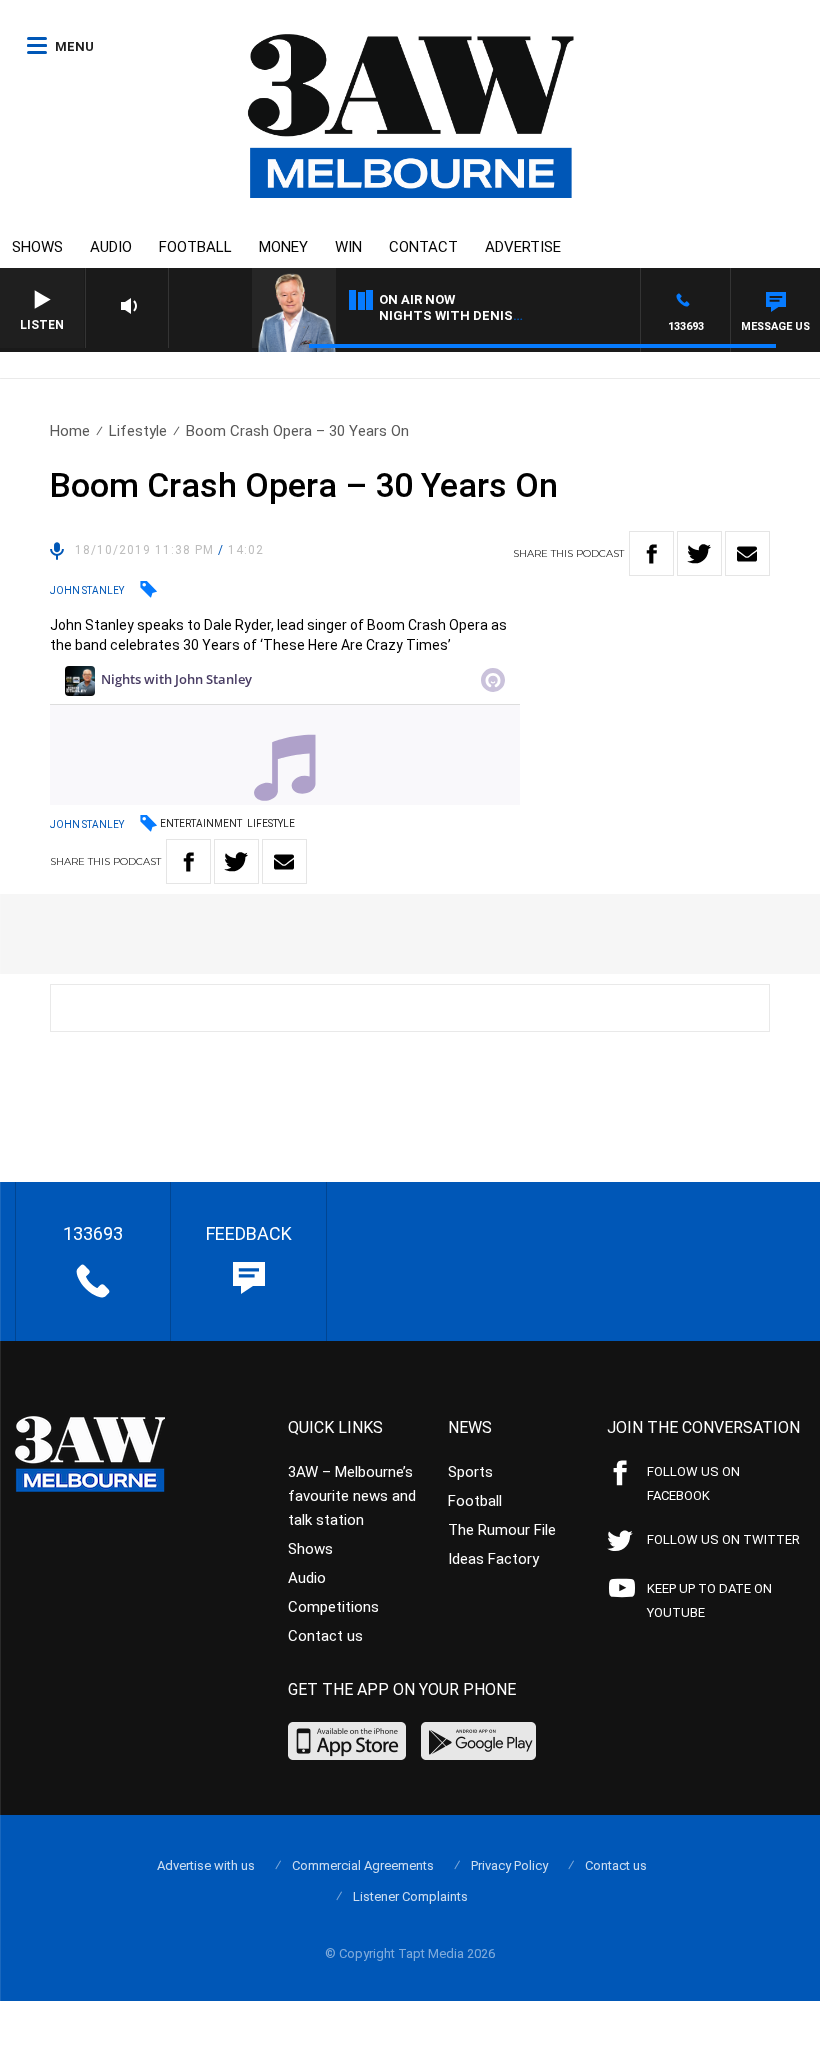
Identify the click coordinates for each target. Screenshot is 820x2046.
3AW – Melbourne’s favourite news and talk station (352, 1496)
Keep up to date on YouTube (709, 1600)
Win (348, 247)
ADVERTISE (523, 247)
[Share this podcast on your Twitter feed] (699, 553)
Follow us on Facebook (693, 1483)
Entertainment (201, 823)
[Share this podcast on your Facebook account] (651, 553)
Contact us (325, 1636)
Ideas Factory (493, 1559)
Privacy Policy (509, 1865)
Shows (37, 247)
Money (283, 247)
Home (70, 431)
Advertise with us (206, 1865)
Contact (423, 247)
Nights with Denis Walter (474, 315)
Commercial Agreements (363, 1865)
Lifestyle (138, 431)
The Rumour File (502, 1530)
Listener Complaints (410, 1896)
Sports (470, 1472)
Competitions (333, 1607)
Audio (111, 247)
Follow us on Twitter (723, 1539)
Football (195, 247)
